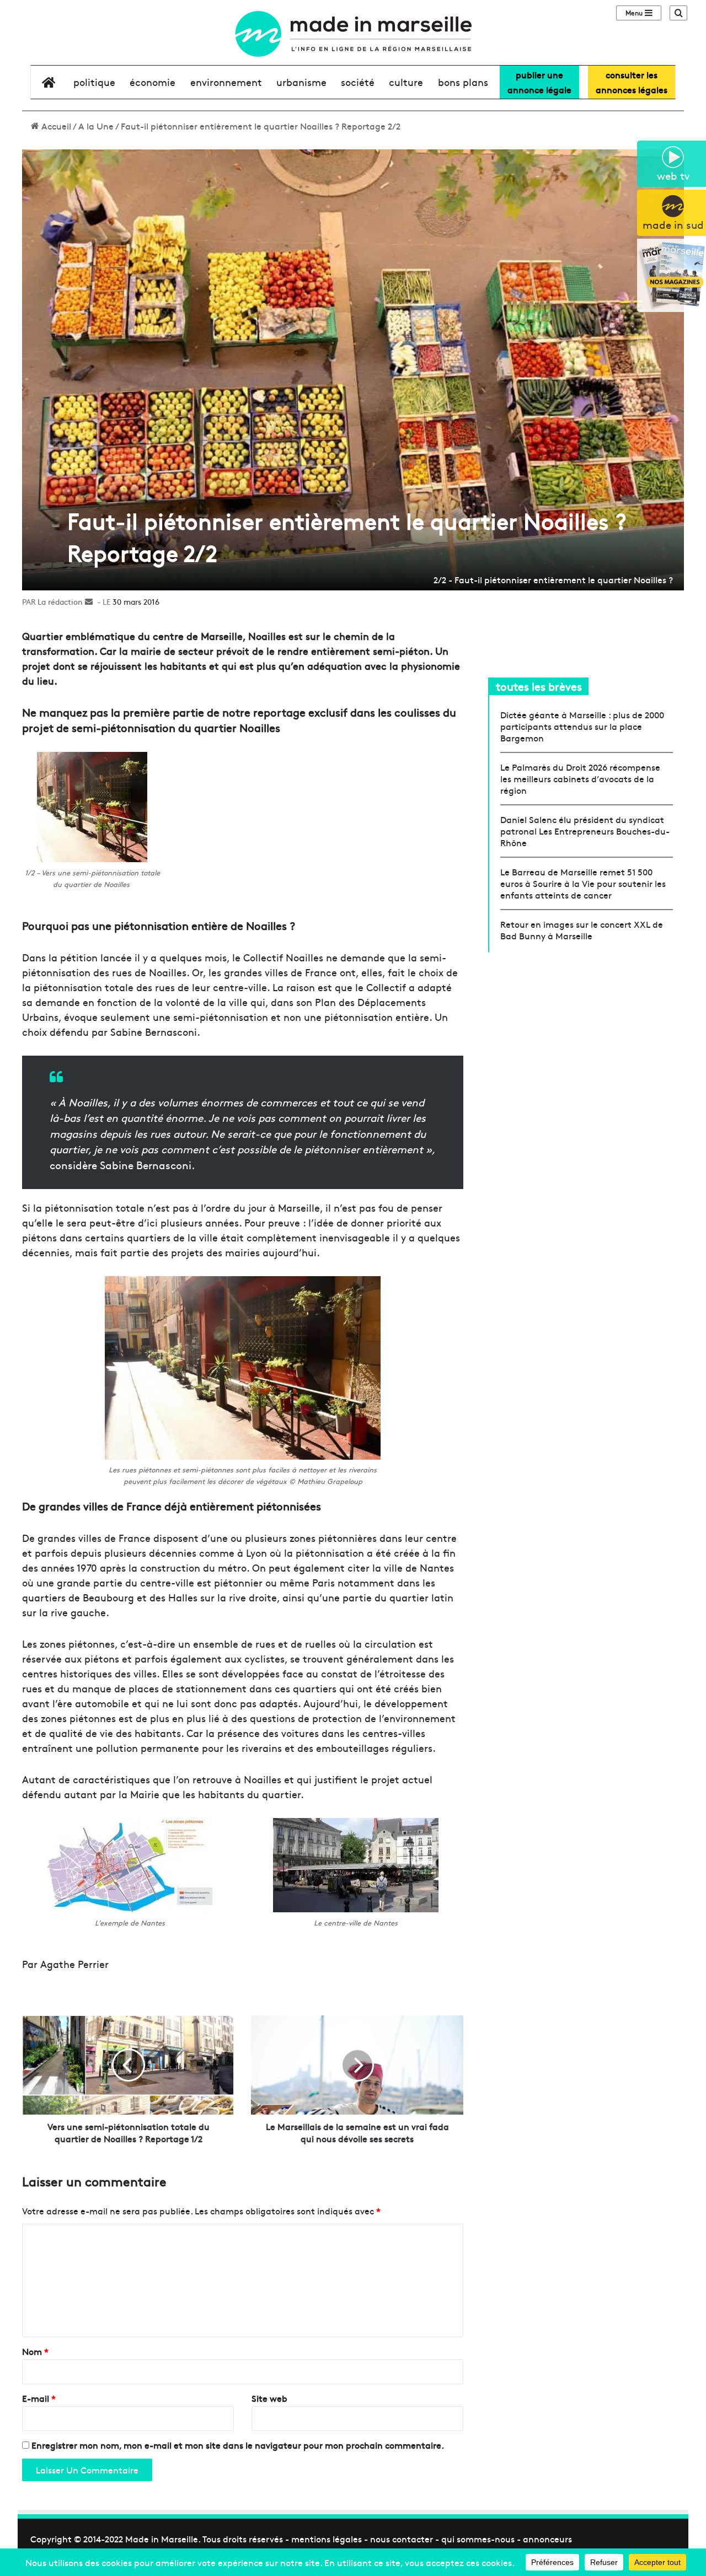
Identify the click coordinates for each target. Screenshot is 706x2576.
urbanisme (301, 82)
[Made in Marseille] (353, 34)
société (358, 82)
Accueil (55, 126)
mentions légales (327, 2539)
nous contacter (402, 2539)
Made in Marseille (162, 2539)
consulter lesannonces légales (632, 82)
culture (406, 82)
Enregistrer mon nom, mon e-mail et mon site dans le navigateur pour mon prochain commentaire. (238, 2445)
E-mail (39, 2398)
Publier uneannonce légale (539, 82)
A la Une (96, 126)
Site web (269, 2398)
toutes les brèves (539, 686)
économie (153, 82)
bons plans (463, 82)
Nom (35, 2351)
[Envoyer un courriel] (89, 601)
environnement (226, 82)
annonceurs (547, 2539)
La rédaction (60, 601)
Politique (94, 82)
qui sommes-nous (478, 2539)
